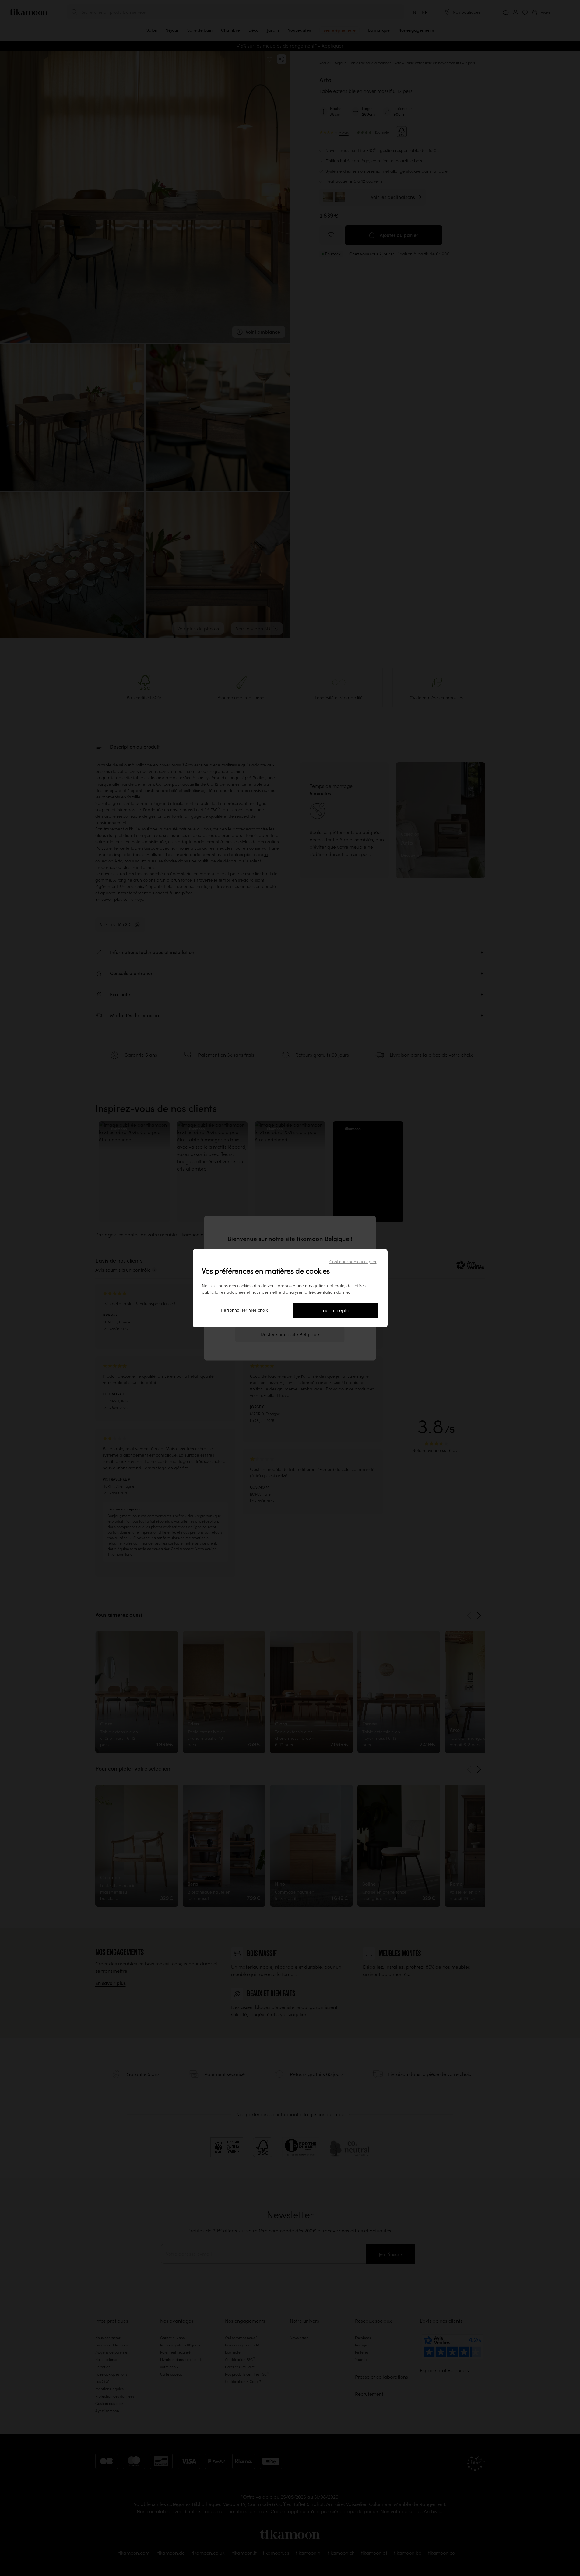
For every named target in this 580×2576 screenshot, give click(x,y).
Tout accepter (336, 1310)
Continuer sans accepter (353, 1262)
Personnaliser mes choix (244, 1310)
